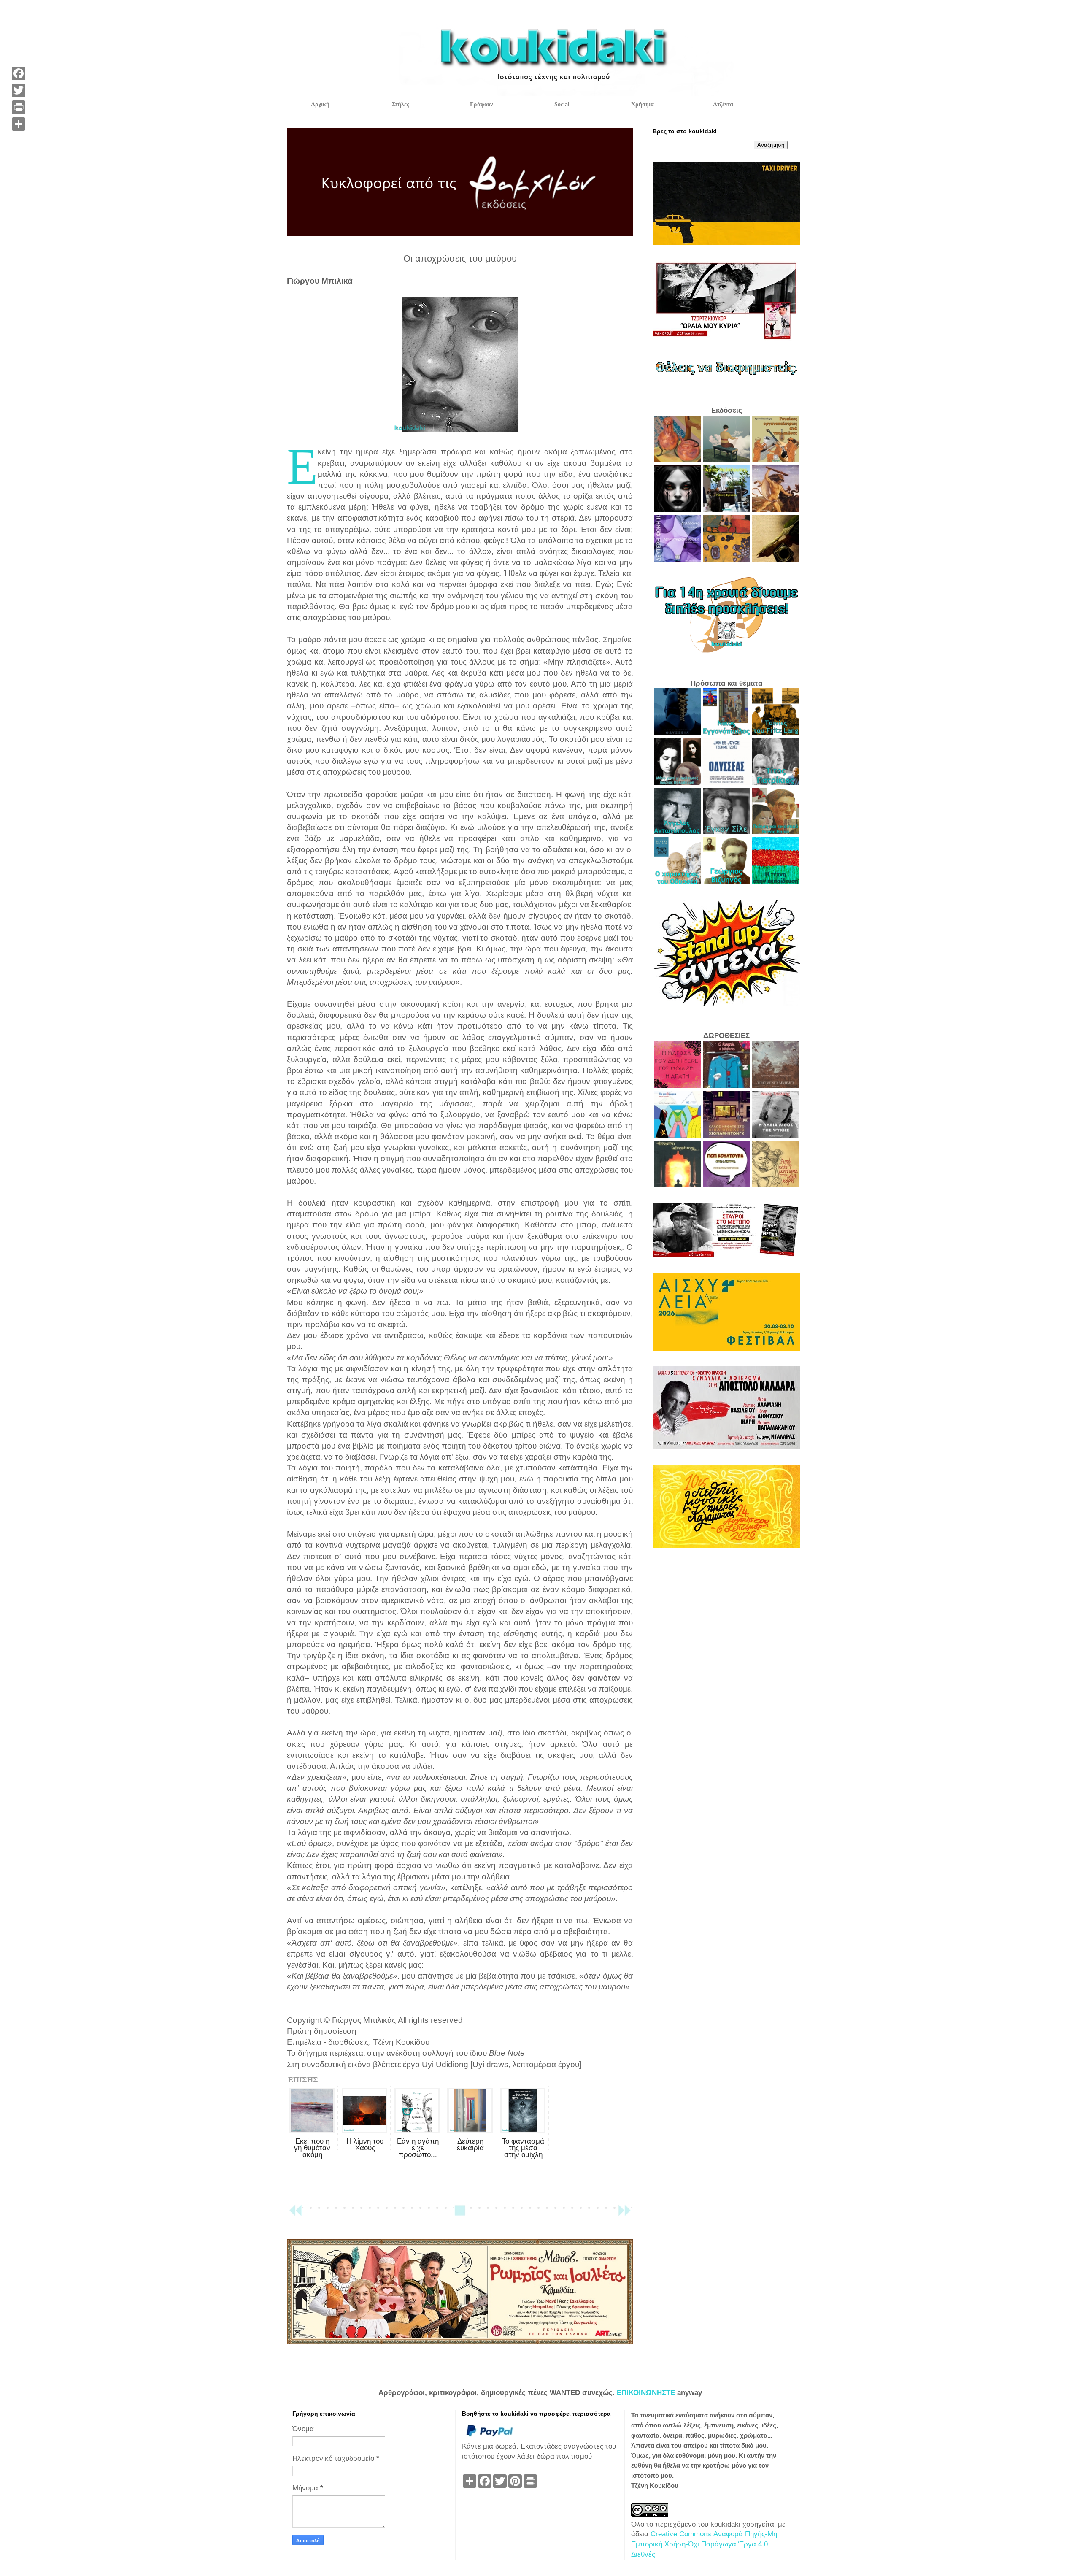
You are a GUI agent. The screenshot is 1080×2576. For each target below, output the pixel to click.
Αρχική (320, 104)
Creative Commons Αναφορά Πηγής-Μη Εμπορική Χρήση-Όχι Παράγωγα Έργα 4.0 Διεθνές (704, 2544)
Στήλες (401, 104)
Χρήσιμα (643, 104)
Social (562, 104)
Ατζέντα (723, 104)
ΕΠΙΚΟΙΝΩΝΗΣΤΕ (647, 2393)
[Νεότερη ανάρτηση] (295, 2214)
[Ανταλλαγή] (19, 124)
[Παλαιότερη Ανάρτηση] (624, 2214)
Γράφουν (481, 104)
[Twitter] (19, 90)
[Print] (19, 107)
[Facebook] (19, 73)
